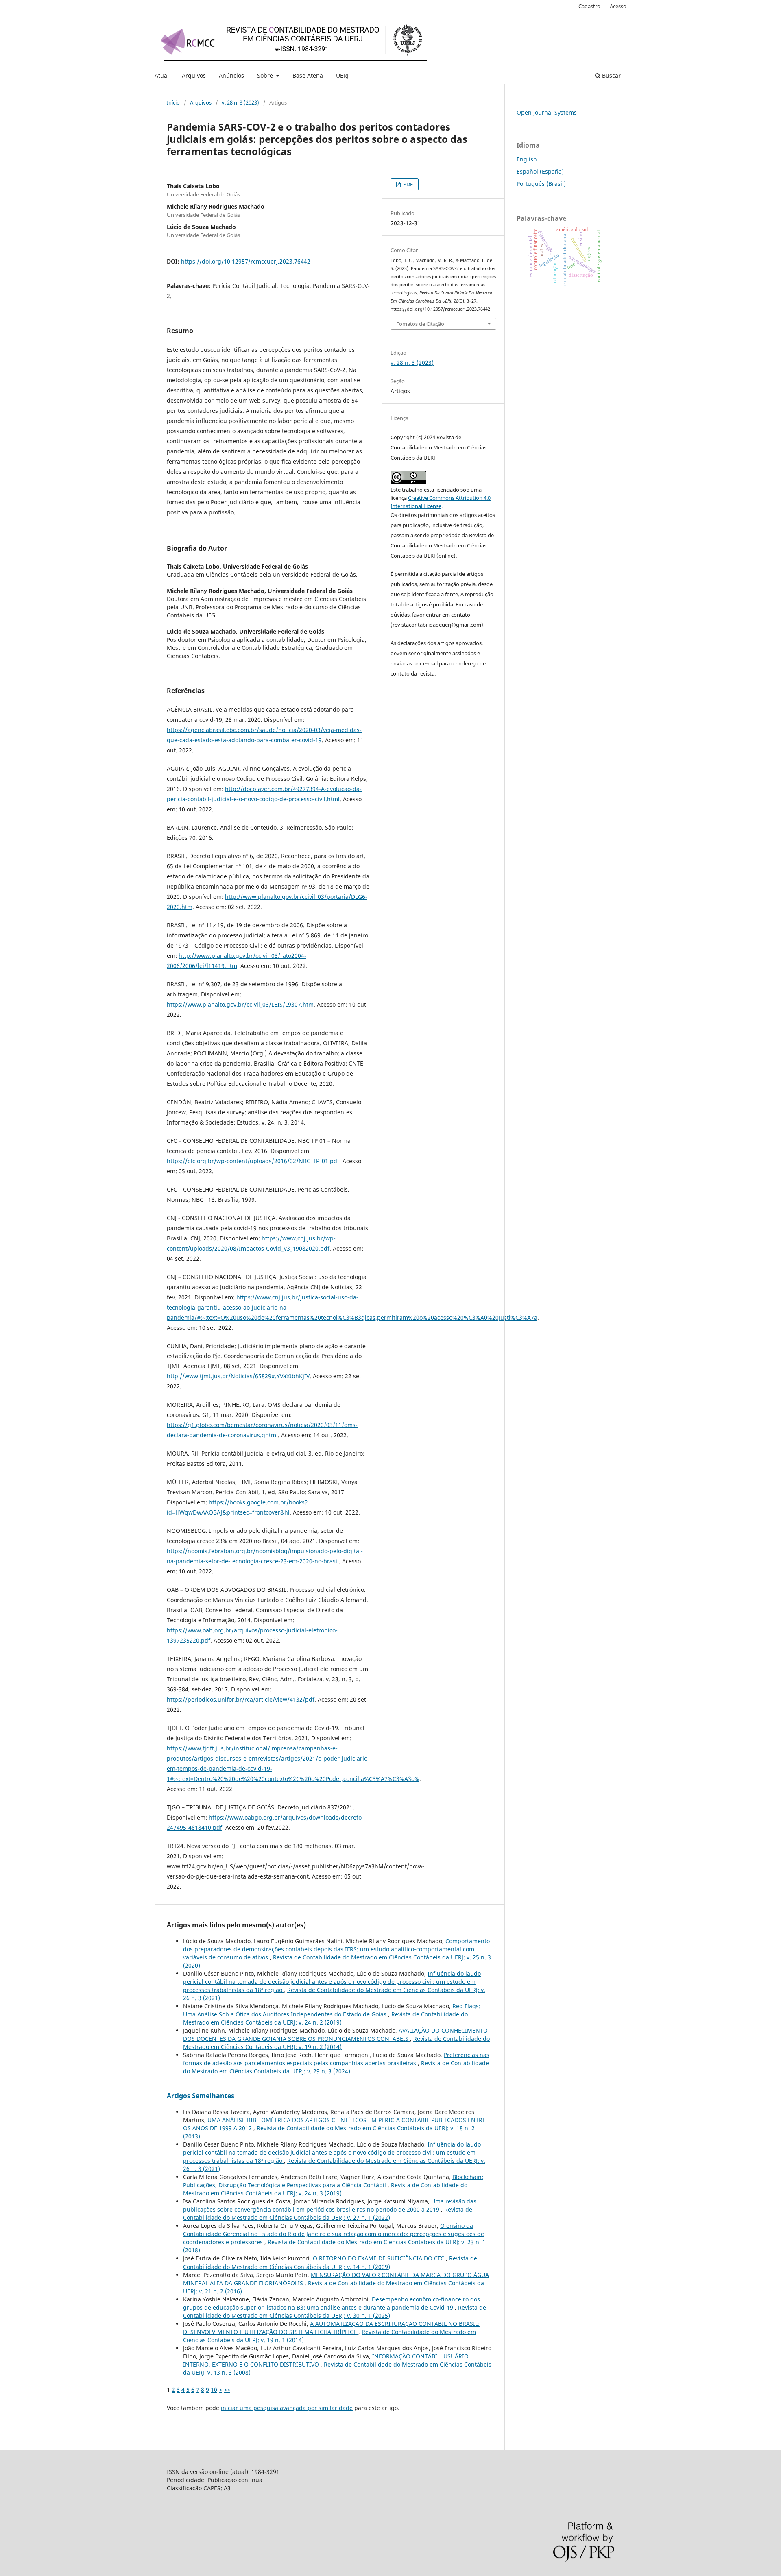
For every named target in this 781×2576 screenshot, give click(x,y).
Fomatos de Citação (420, 324)
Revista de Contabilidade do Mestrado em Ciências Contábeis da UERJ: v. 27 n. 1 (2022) (328, 2213)
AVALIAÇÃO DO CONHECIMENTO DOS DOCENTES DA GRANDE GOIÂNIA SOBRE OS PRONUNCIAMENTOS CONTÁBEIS (335, 2034)
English (527, 159)
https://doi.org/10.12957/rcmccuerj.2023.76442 (246, 261)
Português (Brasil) (541, 184)
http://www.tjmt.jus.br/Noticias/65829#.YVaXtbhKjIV (238, 1376)
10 (214, 2390)
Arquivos (194, 75)
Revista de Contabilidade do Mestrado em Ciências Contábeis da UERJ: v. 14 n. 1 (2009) (330, 2262)
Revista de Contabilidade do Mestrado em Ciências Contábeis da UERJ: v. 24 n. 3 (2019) (325, 2189)
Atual (162, 75)
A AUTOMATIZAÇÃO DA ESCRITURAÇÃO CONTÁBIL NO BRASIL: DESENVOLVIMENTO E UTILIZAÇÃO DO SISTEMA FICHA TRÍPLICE (331, 2328)
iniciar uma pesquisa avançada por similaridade (287, 2408)
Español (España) (540, 171)
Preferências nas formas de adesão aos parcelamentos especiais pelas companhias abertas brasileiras (336, 2059)
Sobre (266, 75)
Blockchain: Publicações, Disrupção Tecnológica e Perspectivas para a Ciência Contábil (333, 2181)
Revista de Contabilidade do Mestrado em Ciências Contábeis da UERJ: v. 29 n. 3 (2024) (336, 2067)
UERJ (342, 75)
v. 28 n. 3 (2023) (240, 102)
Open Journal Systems (547, 112)
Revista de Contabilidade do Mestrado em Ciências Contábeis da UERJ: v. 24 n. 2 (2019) (325, 2018)
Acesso (618, 6)
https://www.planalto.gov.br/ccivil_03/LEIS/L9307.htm (240, 1004)
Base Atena (308, 75)
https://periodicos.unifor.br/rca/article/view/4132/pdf (241, 1699)
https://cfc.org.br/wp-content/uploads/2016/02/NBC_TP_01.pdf (253, 1161)
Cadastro (589, 6)
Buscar (611, 75)
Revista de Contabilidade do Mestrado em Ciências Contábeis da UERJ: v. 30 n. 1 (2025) (335, 2311)
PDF (407, 184)
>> (227, 2390)
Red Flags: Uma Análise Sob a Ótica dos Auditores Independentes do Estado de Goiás (332, 2010)
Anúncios (231, 75)
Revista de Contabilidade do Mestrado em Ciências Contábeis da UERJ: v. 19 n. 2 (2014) (336, 2043)
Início (173, 102)
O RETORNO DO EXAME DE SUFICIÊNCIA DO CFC (379, 2258)
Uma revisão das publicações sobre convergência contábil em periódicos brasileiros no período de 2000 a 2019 (330, 2205)
